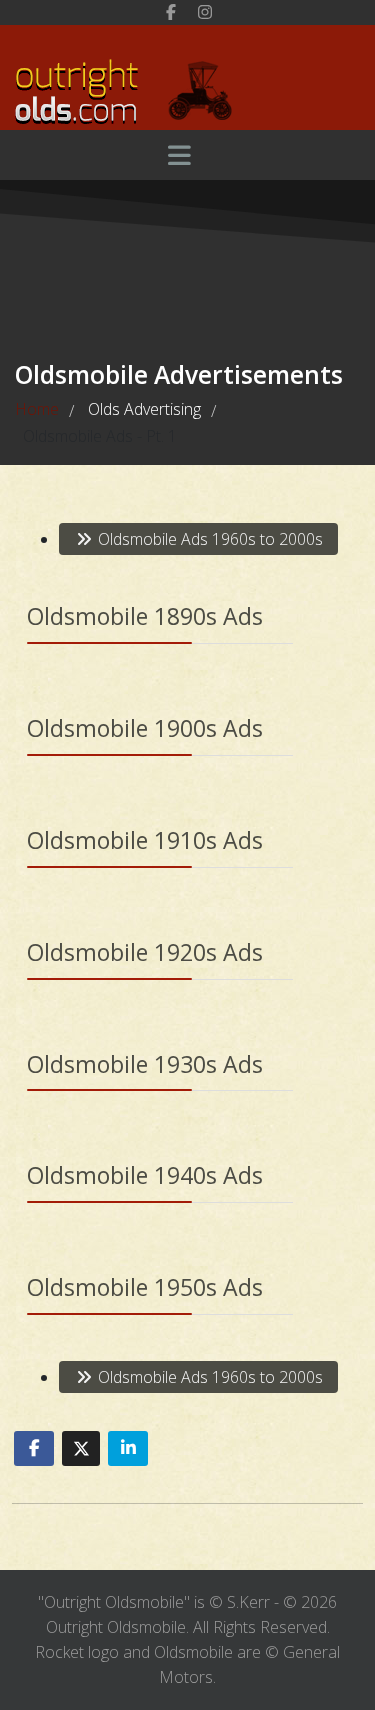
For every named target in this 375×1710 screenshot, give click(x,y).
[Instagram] (205, 12)
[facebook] (171, 12)
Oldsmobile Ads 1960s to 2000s (208, 539)
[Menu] (180, 155)
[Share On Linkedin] (128, 1448)
